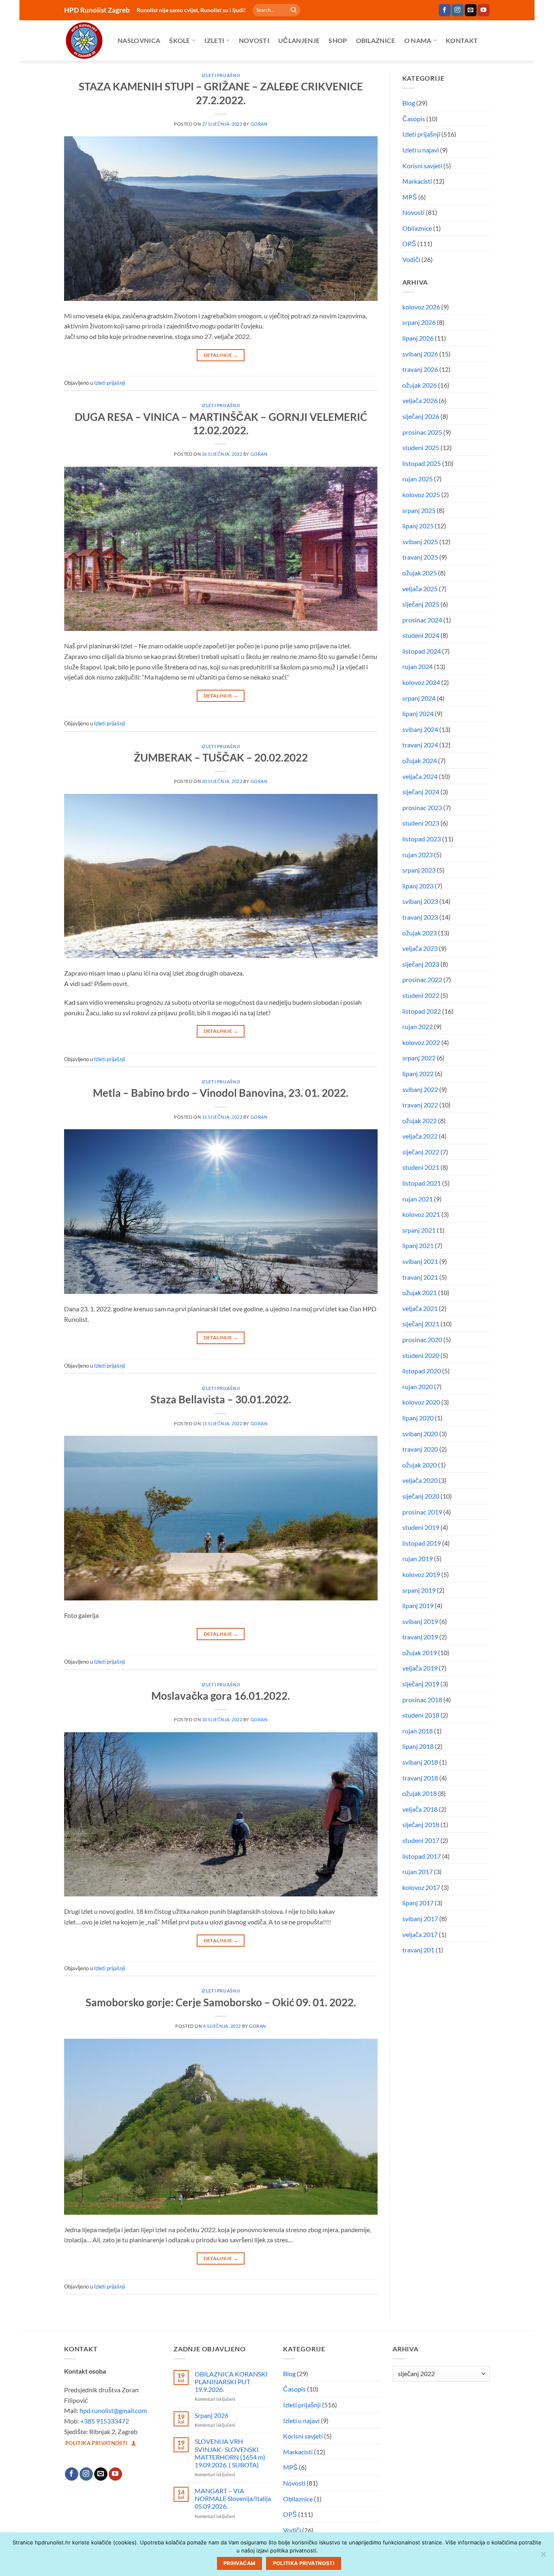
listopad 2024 (422, 651)
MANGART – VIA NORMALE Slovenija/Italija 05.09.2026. (233, 2498)
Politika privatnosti (304, 2563)
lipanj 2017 (418, 1903)
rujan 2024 (418, 666)
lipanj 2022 (418, 1074)
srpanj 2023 (419, 870)
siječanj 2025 (421, 604)
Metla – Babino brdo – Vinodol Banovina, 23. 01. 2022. (221, 1093)
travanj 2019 (420, 1637)
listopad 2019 (422, 1543)
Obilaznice (376, 40)
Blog (409, 103)
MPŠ (410, 197)
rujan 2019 (418, 1558)
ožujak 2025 (420, 573)
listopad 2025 (422, 463)
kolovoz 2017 (421, 1887)
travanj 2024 (420, 745)
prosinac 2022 (422, 979)
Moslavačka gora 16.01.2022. (221, 1696)
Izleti (214, 40)
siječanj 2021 (421, 1324)
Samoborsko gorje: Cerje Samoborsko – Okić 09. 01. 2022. (221, 2002)
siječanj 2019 (421, 1684)
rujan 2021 (418, 1199)
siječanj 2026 (421, 416)
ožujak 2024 (420, 760)
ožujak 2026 (420, 385)
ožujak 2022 (420, 1121)
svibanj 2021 (420, 1261)
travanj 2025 (420, 557)
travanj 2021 (420, 1277)
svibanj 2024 (420, 729)
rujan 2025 (418, 479)
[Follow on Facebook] (445, 10)
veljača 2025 (420, 589)
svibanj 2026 (420, 354)
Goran (259, 124)
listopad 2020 (422, 1371)
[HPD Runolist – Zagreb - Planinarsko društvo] (85, 41)
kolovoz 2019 (421, 1574)
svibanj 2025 (420, 542)
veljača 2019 (420, 1668)
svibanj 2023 (420, 901)
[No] (543, 2557)
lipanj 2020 (418, 1418)
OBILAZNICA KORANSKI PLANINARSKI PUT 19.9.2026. (231, 2382)
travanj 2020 (420, 1449)
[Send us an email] (471, 10)
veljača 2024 (420, 776)
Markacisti (417, 181)
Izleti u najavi (421, 150)
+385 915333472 (105, 2421)
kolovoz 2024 (421, 682)
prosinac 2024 (422, 620)
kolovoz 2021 (421, 1214)
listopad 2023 (422, 839)
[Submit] (294, 10)
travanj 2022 (420, 1105)
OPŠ (409, 243)
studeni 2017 (421, 1840)
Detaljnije (221, 355)
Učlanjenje (299, 40)
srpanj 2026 (419, 322)
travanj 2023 (420, 917)
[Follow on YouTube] (484, 10)
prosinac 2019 (422, 1512)
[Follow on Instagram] (458, 10)
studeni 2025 (421, 447)
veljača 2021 (420, 1308)
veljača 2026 (420, 400)
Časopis (414, 119)
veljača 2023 (420, 948)
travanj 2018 (420, 1778)
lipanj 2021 (418, 1245)
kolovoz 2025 (421, 494)
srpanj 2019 (419, 1590)
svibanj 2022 (420, 1089)
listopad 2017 (422, 1856)
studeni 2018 (421, 1715)
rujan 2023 (418, 855)
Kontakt (462, 40)
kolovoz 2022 (421, 1042)
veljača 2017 (420, 1934)
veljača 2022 (420, 1136)
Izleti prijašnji (221, 75)
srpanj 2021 (419, 1230)
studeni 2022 (421, 995)
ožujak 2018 (420, 1793)
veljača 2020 (420, 1480)
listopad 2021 (422, 1183)
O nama (418, 40)
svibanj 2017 (420, 1919)
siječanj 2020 (421, 1496)
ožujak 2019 (420, 1653)
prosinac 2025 (422, 432)
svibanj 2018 (420, 1762)
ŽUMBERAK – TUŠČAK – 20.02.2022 (221, 757)
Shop (338, 40)
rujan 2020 (418, 1387)
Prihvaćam (239, 2563)
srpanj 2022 (419, 1058)
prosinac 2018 (422, 1700)
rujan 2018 (418, 1731)
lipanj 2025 (418, 526)
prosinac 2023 (422, 808)
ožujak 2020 (420, 1465)
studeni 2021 (421, 1167)
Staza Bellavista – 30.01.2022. (221, 1399)
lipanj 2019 (418, 1605)
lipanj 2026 (418, 338)
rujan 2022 (418, 1026)
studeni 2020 (421, 1355)
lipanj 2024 (418, 713)
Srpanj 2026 (212, 2415)
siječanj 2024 (421, 792)
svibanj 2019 (420, 1621)
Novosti (254, 40)
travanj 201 (418, 1950)
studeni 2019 (421, 1527)
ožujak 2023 (420, 933)
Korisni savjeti (422, 166)
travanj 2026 (420, 369)
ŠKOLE (180, 40)
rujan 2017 (418, 1871)
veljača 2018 (420, 1809)
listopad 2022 (422, 1011)
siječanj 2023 (421, 964)
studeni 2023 (421, 823)
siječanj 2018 (421, 1824)
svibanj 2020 (420, 1434)
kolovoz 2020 (421, 1402)
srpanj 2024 (419, 698)
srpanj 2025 (419, 510)
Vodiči (411, 259)
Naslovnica (139, 40)
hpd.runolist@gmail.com (113, 2410)
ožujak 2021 (420, 1292)
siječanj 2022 (421, 1152)
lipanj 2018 (418, 1746)
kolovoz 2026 (421, 307)
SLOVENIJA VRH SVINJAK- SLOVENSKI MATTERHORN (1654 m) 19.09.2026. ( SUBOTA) (230, 2453)
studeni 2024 (421, 635)
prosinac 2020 (422, 1339)
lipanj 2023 (418, 886)
